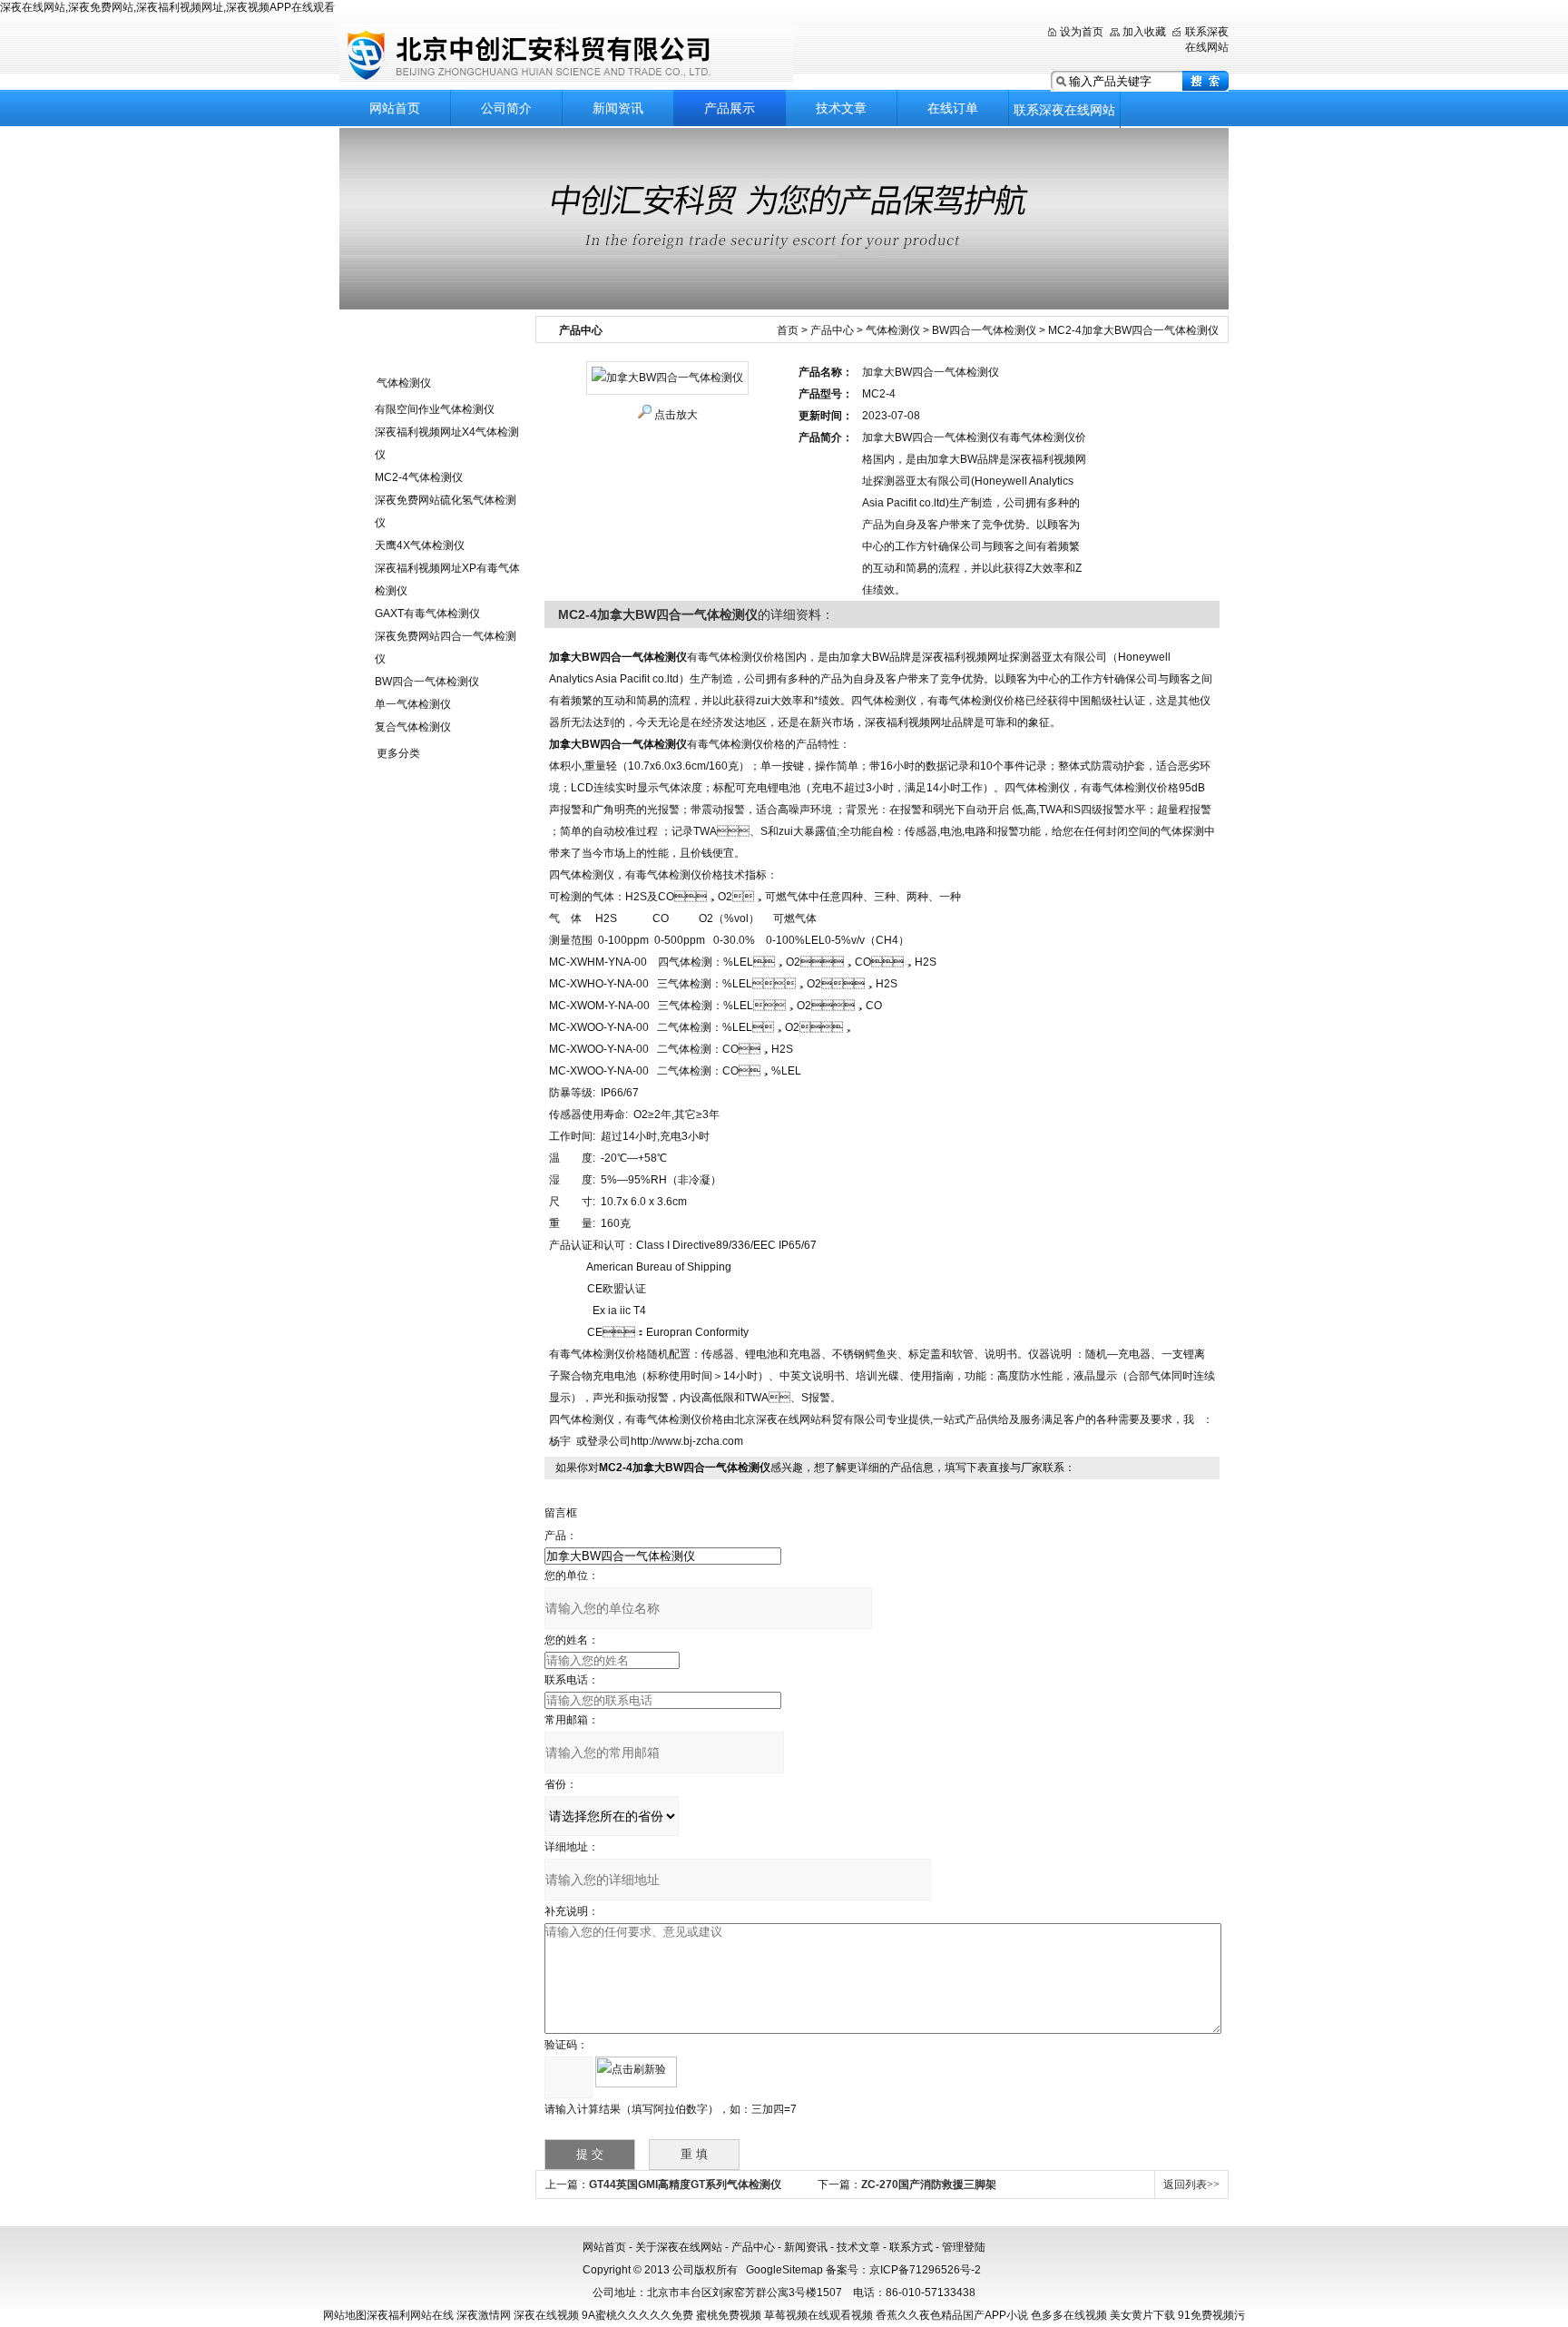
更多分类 (398, 753)
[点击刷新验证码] (636, 2072)
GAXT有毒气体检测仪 (427, 614)
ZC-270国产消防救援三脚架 (929, 2185)
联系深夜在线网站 (1064, 110)
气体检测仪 (404, 383)
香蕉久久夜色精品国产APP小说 (952, 2315)
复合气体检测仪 (413, 727)
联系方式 (911, 2247)
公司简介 (506, 108)
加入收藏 (1144, 32)
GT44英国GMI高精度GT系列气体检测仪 (685, 2185)
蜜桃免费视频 (729, 2315)
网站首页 (395, 108)
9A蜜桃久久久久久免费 (637, 2315)
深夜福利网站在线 (410, 2315)
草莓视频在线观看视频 (818, 2315)
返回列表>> (1191, 2185)
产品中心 (832, 330)
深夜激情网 (484, 2315)
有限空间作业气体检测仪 (435, 409)
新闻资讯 (618, 108)
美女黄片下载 (1142, 2315)
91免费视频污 (1211, 2315)
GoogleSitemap (784, 2270)
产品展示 (730, 108)
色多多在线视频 (1069, 2315)
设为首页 (1082, 32)
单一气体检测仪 (413, 704)
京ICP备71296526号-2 (925, 2270)
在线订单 (953, 108)
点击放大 (676, 415)
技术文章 (841, 108)
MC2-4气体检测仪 (419, 477)
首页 (788, 330)
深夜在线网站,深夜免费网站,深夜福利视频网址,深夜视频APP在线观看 (167, 7)
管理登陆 (964, 2247)
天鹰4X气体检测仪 (420, 545)
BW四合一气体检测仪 (427, 682)
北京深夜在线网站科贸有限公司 (566, 54)
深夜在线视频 (546, 2315)
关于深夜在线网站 (679, 2247)
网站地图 (345, 2315)
